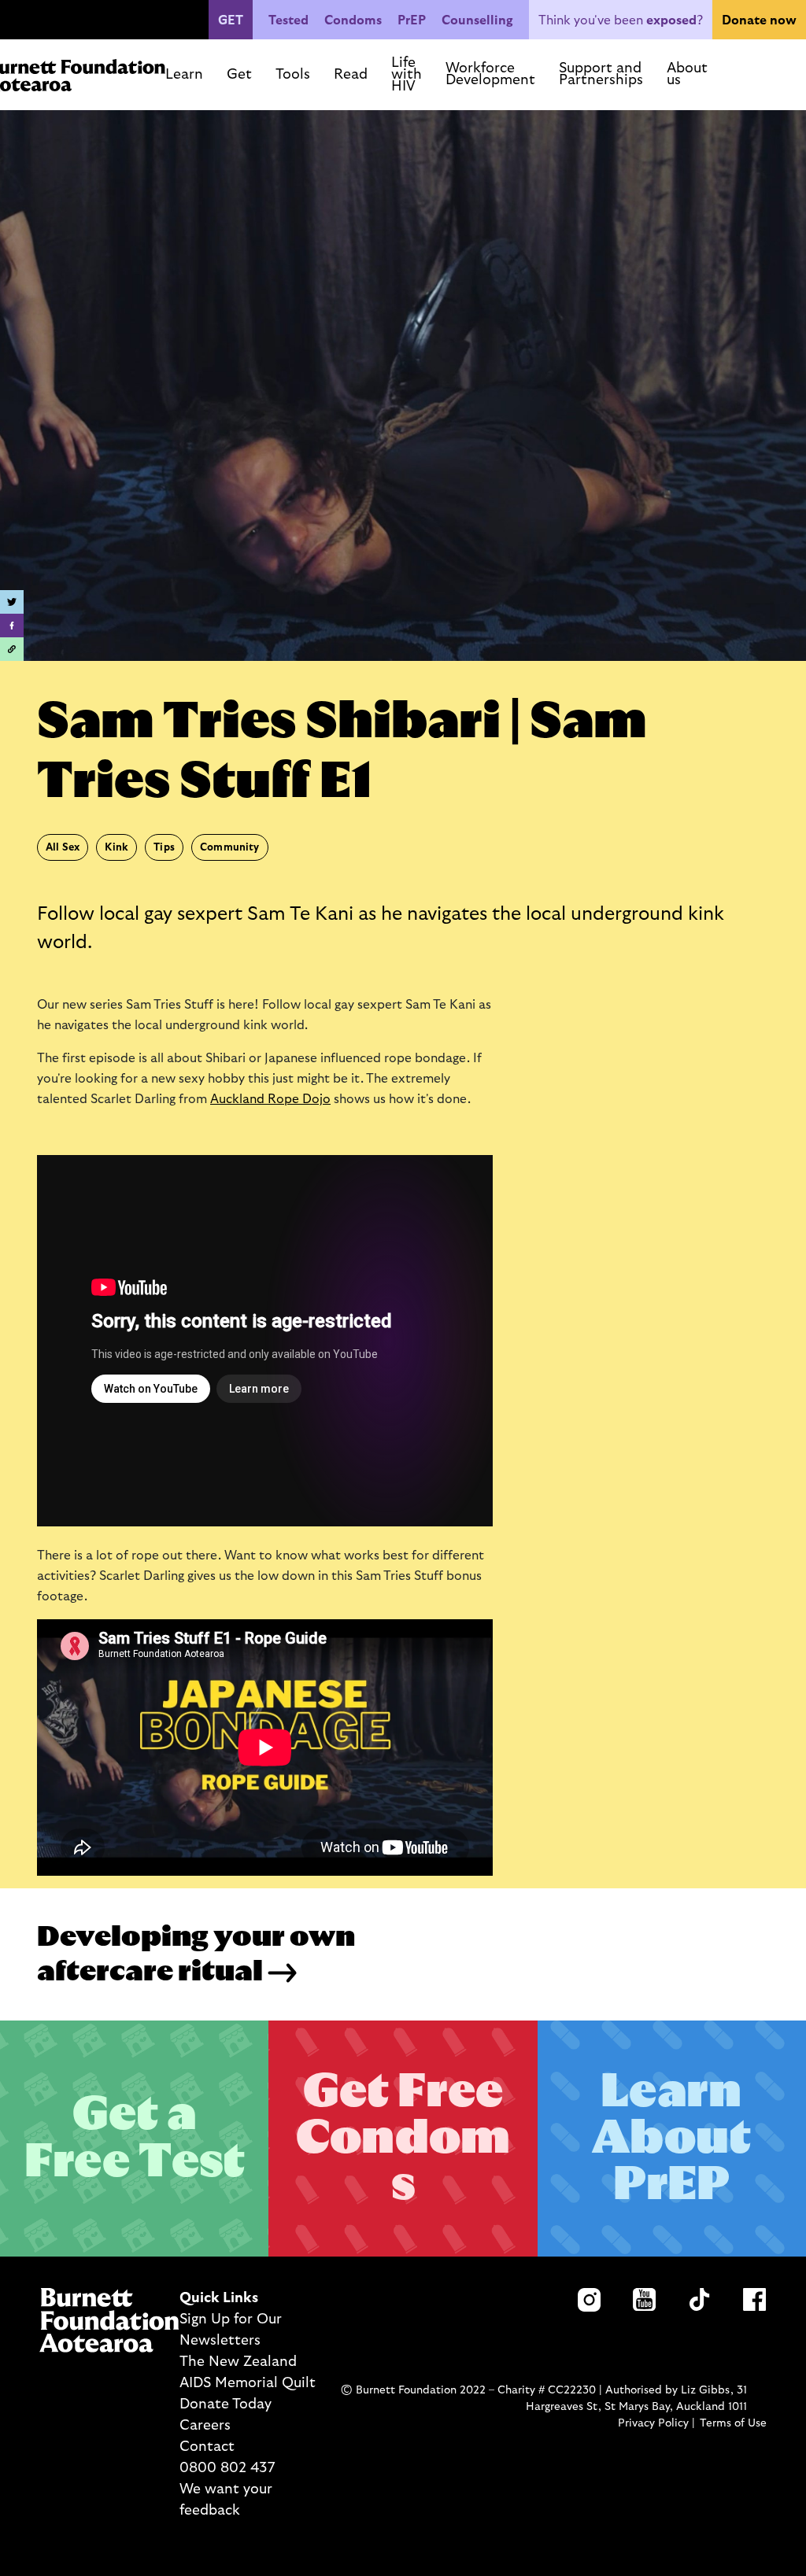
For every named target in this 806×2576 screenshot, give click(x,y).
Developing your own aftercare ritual (196, 1954)
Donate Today (226, 2404)
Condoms (353, 20)
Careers (205, 2426)
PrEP (412, 20)
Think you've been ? (621, 20)
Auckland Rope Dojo (270, 1099)
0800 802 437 (227, 2468)
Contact (207, 2447)
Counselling (477, 20)
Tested (288, 20)
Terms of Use (733, 2423)
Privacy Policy (653, 2423)
